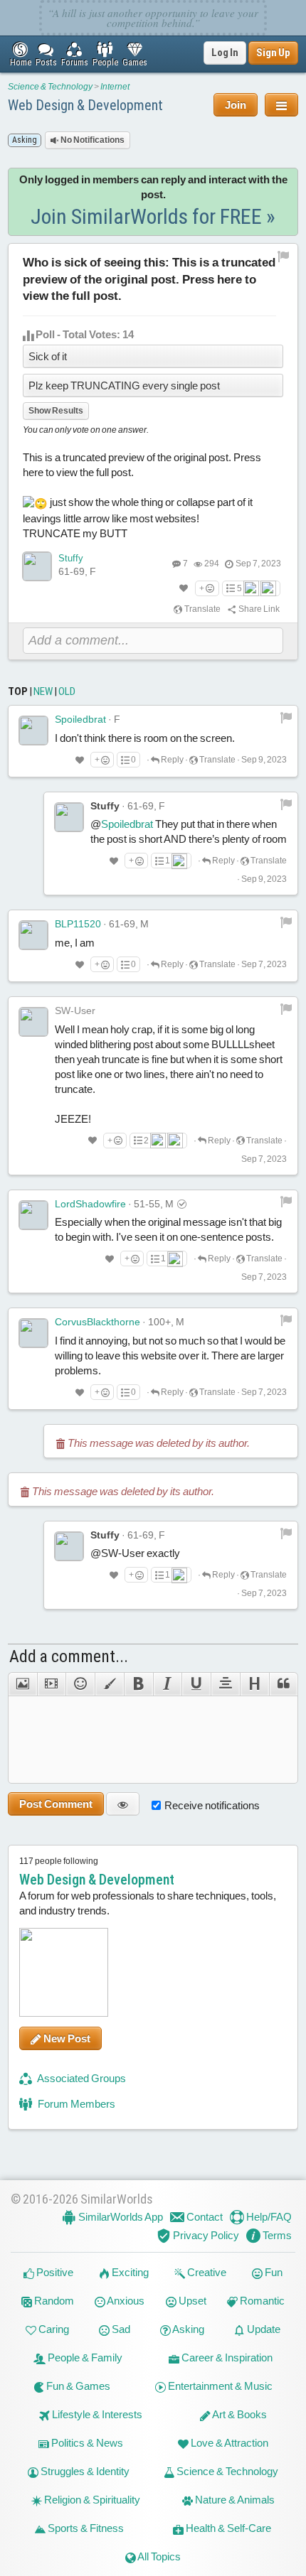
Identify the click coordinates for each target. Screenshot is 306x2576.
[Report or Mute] (284, 256)
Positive (54, 2272)
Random (53, 2301)
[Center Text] (225, 1684)
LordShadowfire (90, 1204)
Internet (115, 87)
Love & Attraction (228, 2443)
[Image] (22, 1684)
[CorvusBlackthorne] (33, 1333)
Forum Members (75, 2104)
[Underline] (196, 1684)
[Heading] (254, 1684)
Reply (172, 760)
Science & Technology (50, 87)
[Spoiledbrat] (33, 731)
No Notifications (92, 140)
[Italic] (168, 1684)
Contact (204, 2217)
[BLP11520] (33, 935)
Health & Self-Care (227, 2528)
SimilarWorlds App (120, 2217)
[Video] (52, 1684)
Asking (188, 2329)
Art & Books (239, 2414)
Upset (191, 2301)
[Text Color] (109, 1684)
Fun (273, 2272)
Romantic (261, 2301)
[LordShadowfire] (33, 1215)
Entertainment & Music (219, 2386)
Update (263, 2329)
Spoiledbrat (80, 719)
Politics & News (86, 2443)
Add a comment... (69, 1656)
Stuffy (71, 558)
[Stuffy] (37, 566)
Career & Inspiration (226, 2357)
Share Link (258, 609)
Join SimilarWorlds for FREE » (153, 216)
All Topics (158, 2556)
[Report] (286, 717)
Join (236, 105)
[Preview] (123, 1804)
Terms (276, 2235)
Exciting (129, 2272)
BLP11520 (78, 924)
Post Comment (56, 1804)
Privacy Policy (205, 2235)
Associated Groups (81, 2078)
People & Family (84, 2357)
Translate (202, 609)
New (43, 691)
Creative (206, 2272)
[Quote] (284, 1684)
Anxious (125, 2301)
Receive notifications (212, 1805)
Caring (53, 2329)
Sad (120, 2329)
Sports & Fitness (85, 2528)
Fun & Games (77, 2386)
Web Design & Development (85, 105)
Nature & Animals (234, 2500)
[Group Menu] (281, 105)
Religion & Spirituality (91, 2500)
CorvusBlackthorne (97, 1322)
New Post (66, 2038)
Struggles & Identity (84, 2471)
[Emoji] (80, 1684)
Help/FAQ (268, 2217)
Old (67, 691)
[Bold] (138, 1684)
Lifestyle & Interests (96, 2414)
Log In (225, 53)
